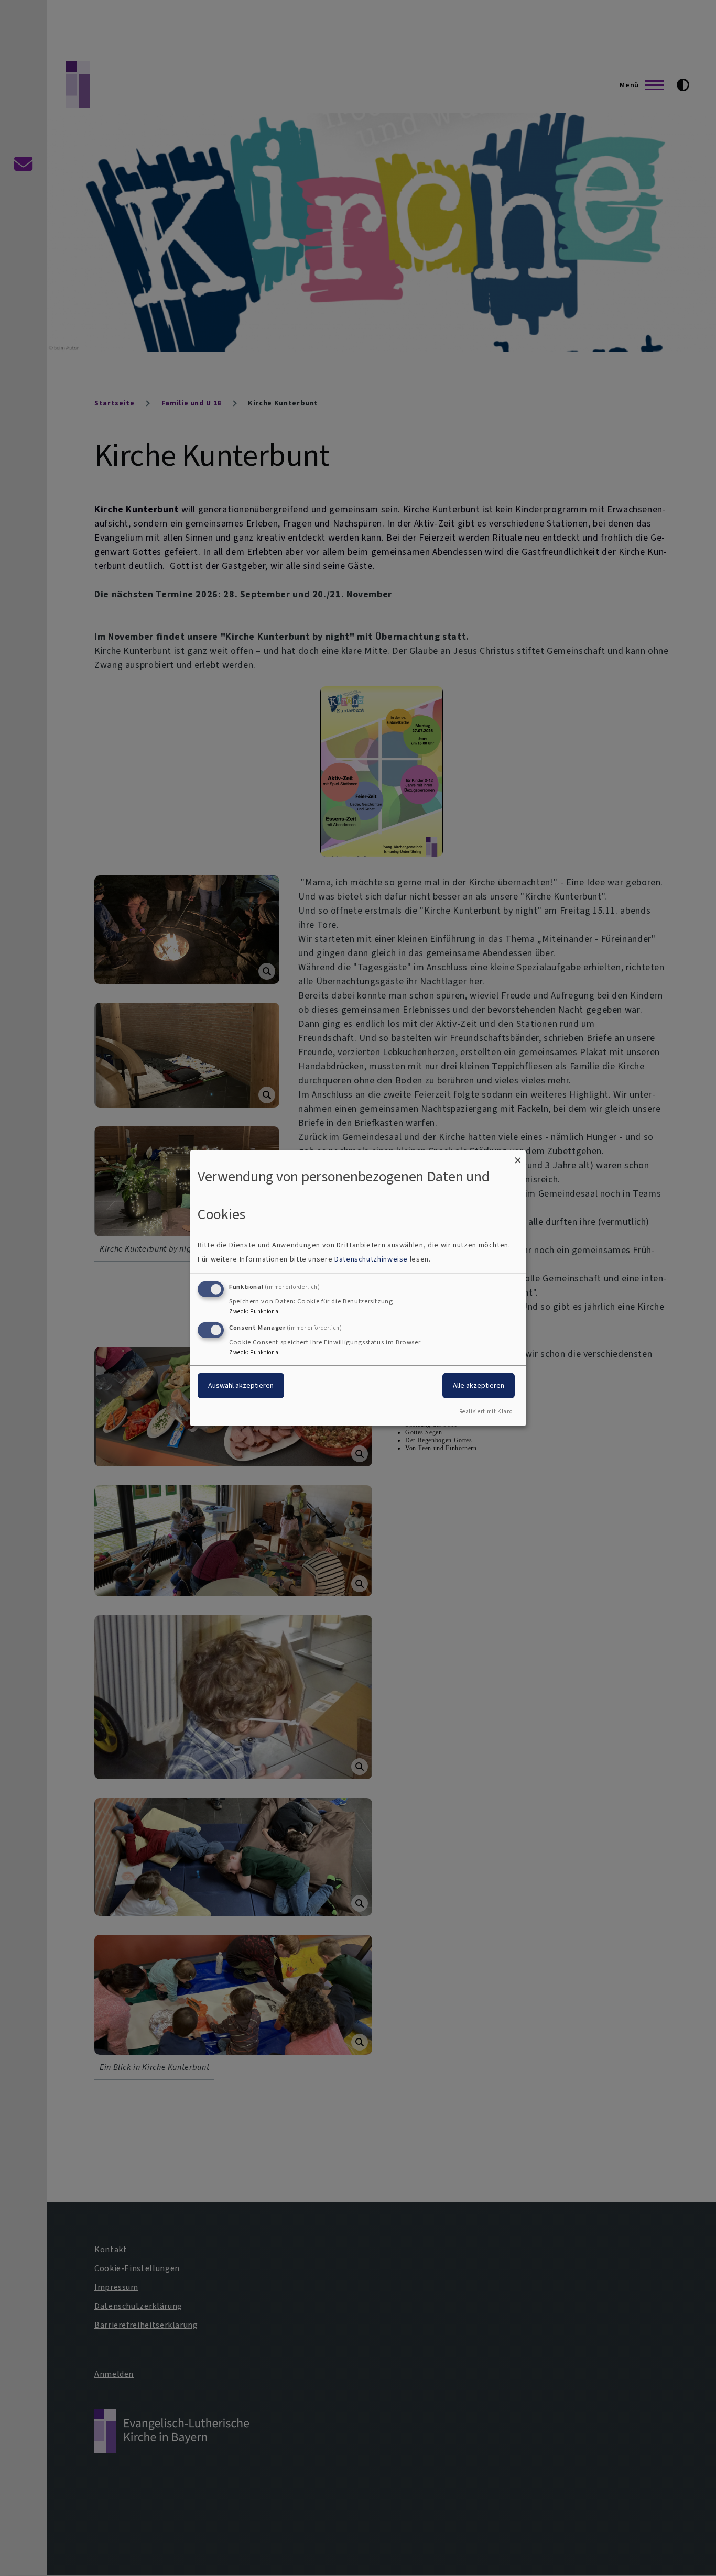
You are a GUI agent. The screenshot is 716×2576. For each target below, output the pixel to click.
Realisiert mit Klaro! (487, 1412)
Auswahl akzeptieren (241, 1385)
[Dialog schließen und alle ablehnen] (518, 1157)
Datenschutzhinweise (371, 1259)
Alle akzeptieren (479, 1385)
